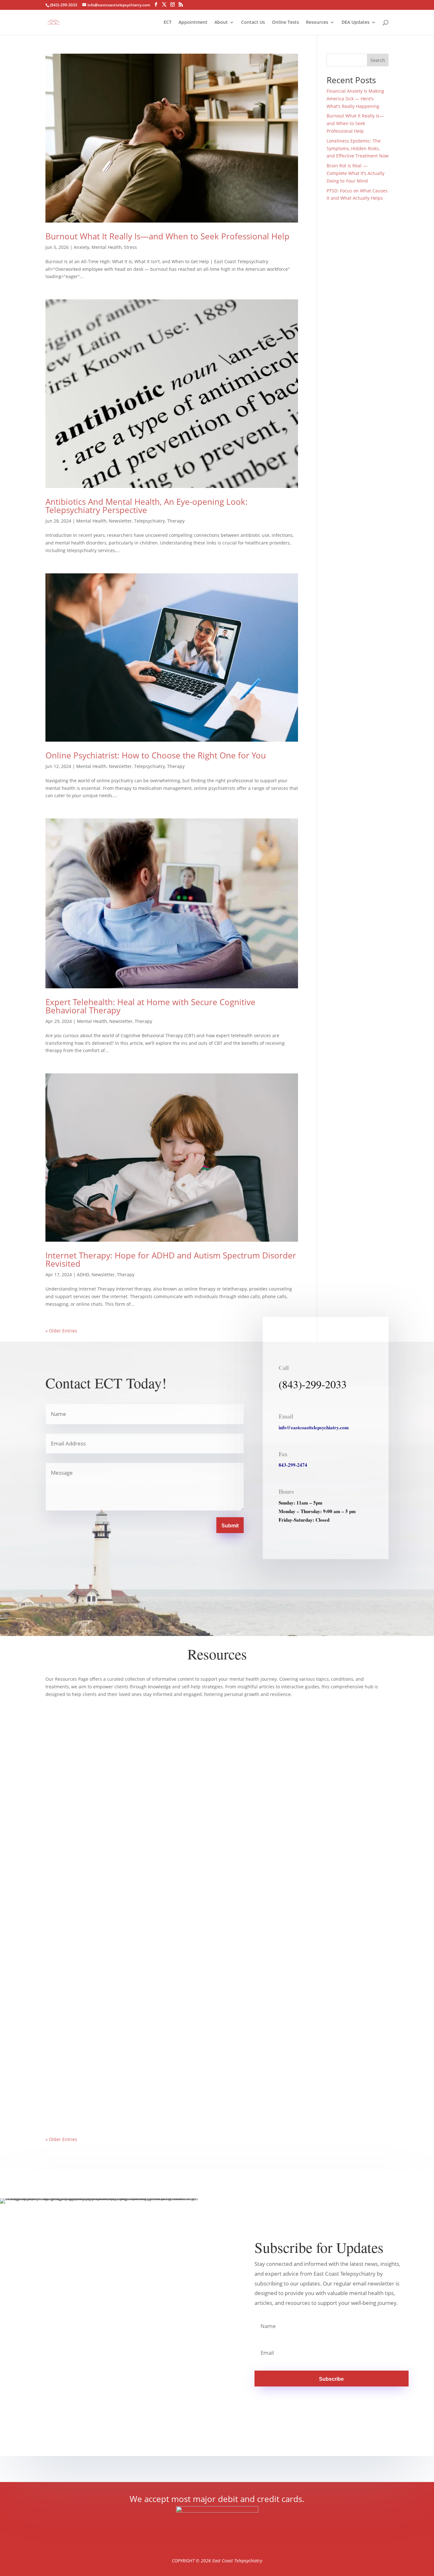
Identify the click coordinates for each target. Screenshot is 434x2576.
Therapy (176, 521)
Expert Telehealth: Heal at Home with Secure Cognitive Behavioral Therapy (150, 1006)
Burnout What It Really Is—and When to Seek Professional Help (167, 236)
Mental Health (107, 247)
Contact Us (253, 23)
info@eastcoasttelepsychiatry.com (314, 1427)
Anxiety (81, 247)
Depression (90, 2096)
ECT (168, 23)
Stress (130, 247)
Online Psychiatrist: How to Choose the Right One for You (156, 755)
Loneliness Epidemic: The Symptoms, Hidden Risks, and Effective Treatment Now (358, 148)
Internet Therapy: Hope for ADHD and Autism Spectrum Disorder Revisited (171, 1259)
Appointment (193, 23)
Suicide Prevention (170, 2096)
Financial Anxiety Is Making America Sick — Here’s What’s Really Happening (355, 99)
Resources (317, 23)
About (221, 23)
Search (378, 60)
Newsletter (120, 521)
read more (63, 1970)
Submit (230, 1526)
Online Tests (285, 23)
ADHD (83, 1275)
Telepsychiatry (149, 521)
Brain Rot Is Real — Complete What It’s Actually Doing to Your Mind (356, 173)
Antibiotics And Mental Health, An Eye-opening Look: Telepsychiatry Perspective (146, 506)
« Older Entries (61, 1331)
